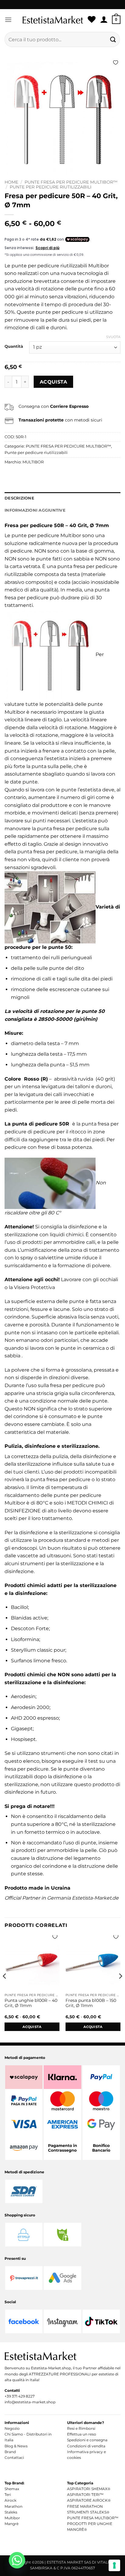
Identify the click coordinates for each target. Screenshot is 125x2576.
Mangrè (12, 2524)
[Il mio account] (104, 20)
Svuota (113, 337)
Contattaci (14, 2458)
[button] (8, 20)
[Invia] (113, 39)
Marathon (14, 2506)
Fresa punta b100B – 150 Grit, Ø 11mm (91, 2003)
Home (11, 182)
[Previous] (5, 1988)
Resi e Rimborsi (81, 2428)
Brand (10, 2452)
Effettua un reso (82, 2434)
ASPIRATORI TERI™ (85, 2495)
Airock (10, 2500)
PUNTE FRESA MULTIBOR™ (93, 2518)
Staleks (11, 2512)
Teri (8, 2495)
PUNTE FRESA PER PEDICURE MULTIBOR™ (71, 182)
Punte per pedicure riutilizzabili (51, 187)
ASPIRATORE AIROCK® (89, 2500)
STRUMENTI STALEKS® (88, 2512)
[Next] (120, 1988)
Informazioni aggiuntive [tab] (35, 510)
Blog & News (16, 2446)
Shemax (12, 2489)
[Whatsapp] (17, 2560)
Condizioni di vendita (86, 2446)
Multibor (12, 2518)
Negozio (12, 2428)
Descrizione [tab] (19, 498)
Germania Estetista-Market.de (83, 1898)
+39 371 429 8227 (20, 2396)
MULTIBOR (33, 462)
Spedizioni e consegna (87, 2440)
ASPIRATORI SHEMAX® (89, 2489)
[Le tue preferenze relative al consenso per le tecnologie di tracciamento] (114, 2565)
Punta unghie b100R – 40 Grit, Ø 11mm (31, 2003)
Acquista (54, 382)
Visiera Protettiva (34, 1287)
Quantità (14, 347)
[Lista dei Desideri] (92, 20)
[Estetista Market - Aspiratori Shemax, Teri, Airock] (53, 20)
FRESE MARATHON (85, 2506)
